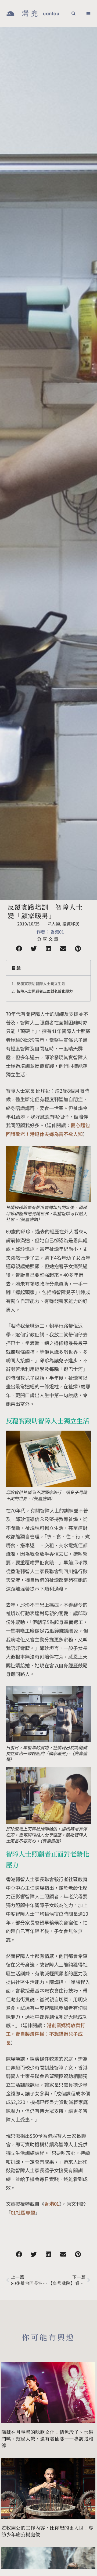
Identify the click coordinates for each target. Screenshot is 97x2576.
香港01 (52, 2204)
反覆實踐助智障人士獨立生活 (41, 984)
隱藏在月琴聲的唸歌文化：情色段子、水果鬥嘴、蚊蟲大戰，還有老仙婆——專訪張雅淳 (47, 2438)
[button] (73, 13)
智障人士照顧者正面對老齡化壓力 (45, 991)
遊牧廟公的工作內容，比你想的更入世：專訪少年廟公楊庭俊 (47, 2531)
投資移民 (71, 924)
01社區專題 (23, 2212)
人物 (56, 924)
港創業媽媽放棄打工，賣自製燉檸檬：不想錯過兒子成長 (46, 2034)
